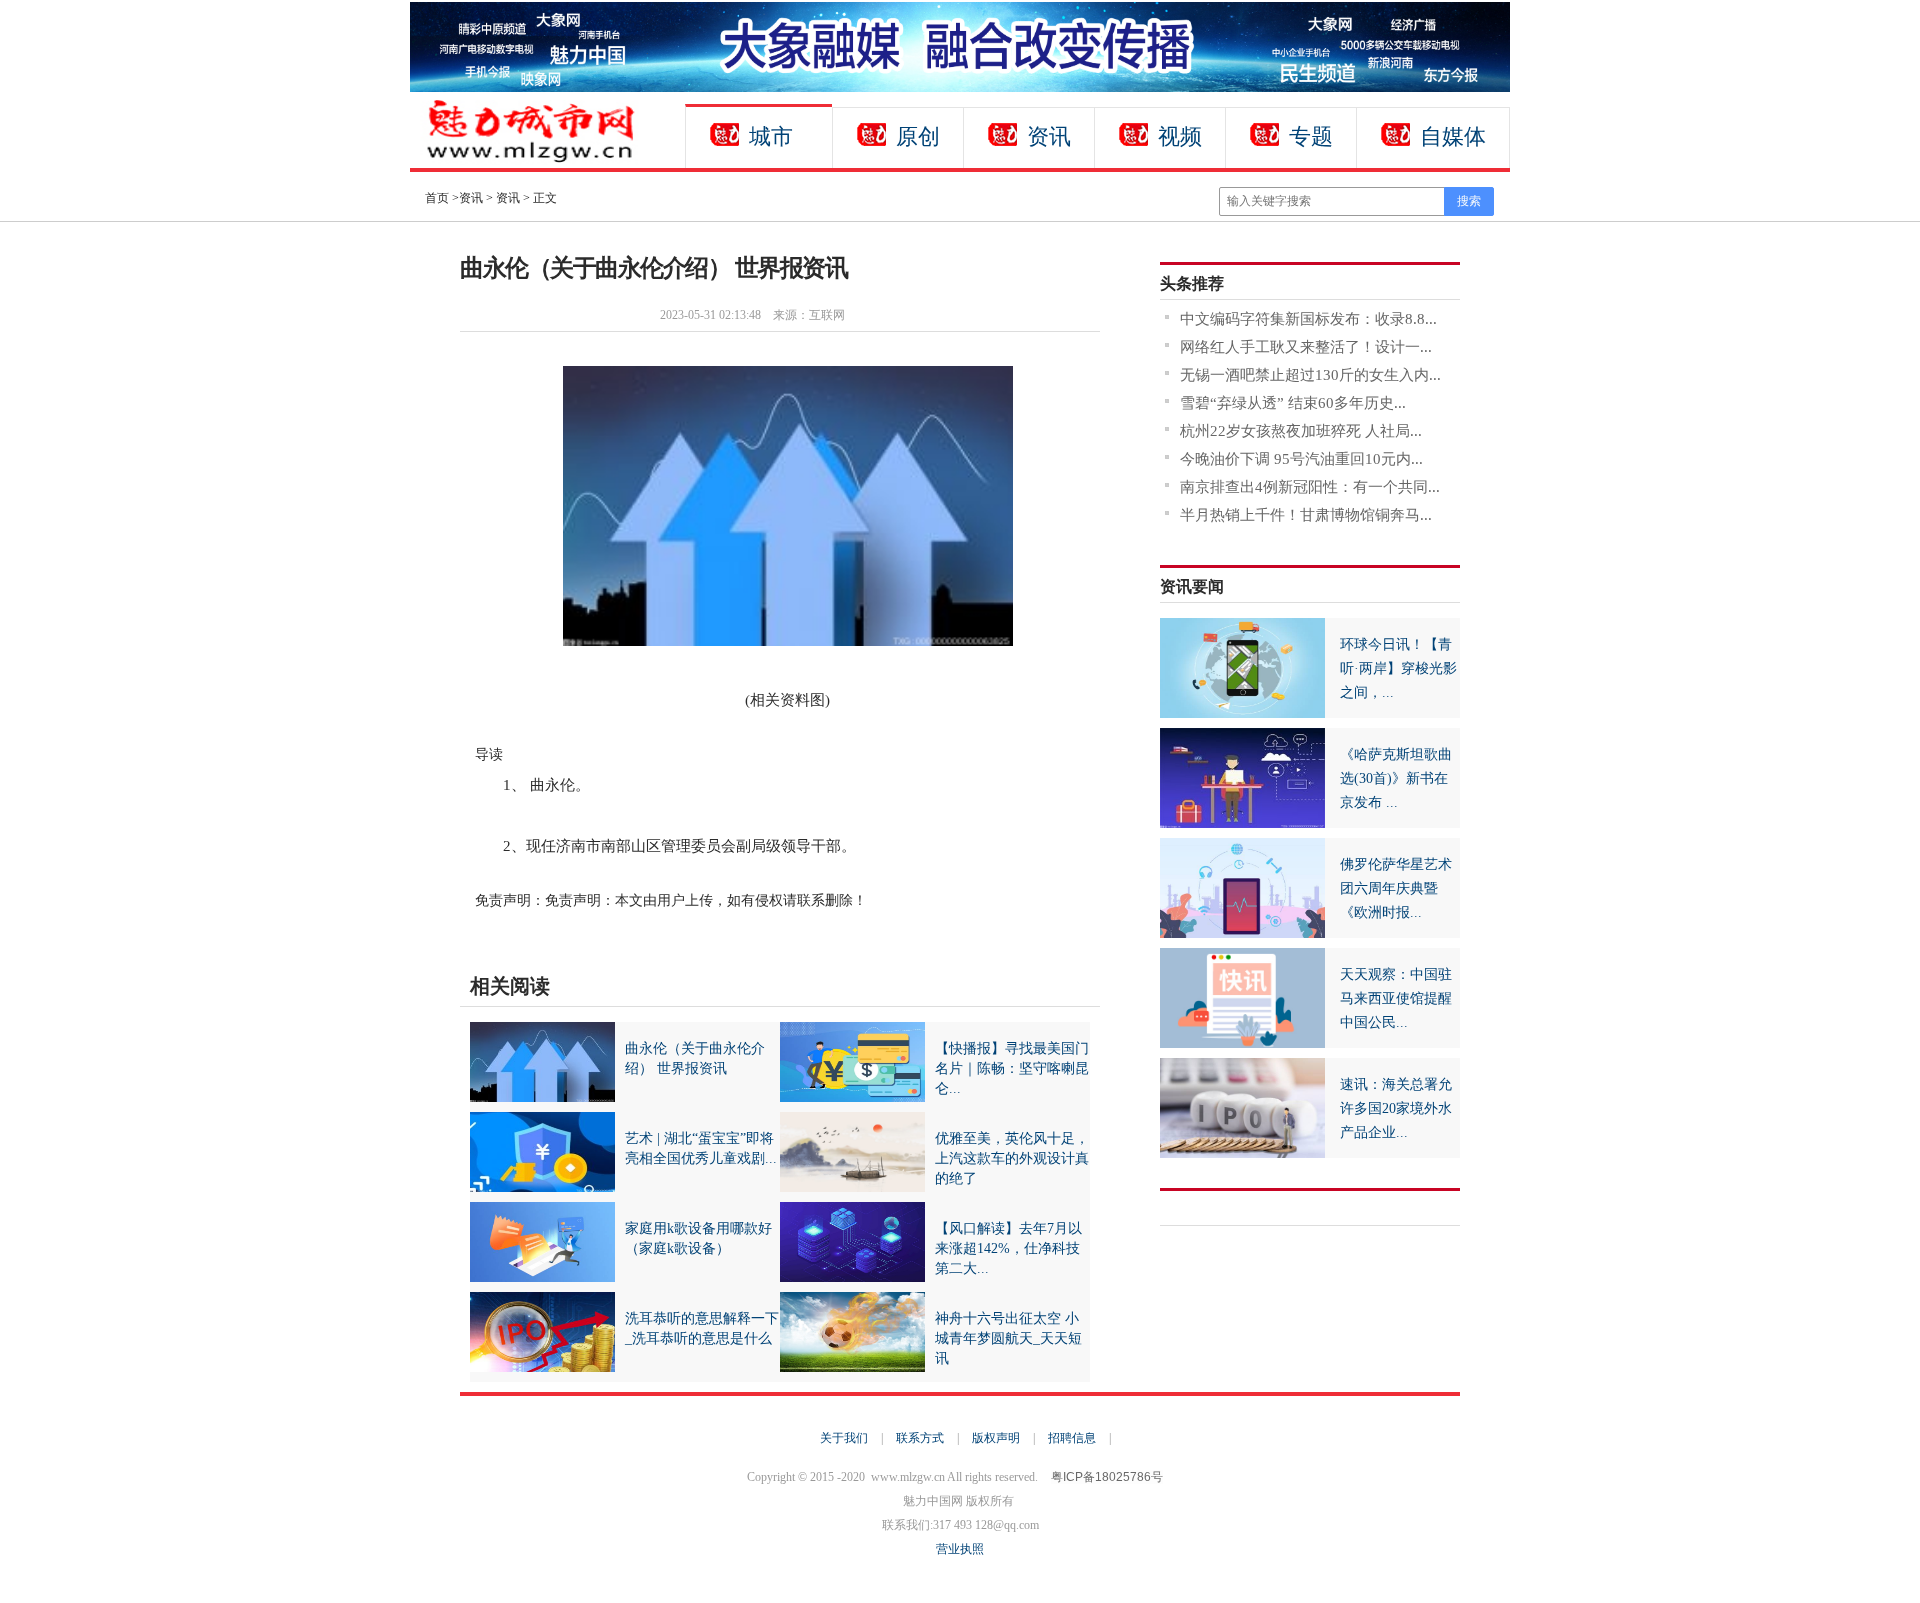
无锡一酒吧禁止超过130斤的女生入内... (1310, 375)
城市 (771, 136)
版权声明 (996, 1438)
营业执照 (960, 1549)
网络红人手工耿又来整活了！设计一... (1306, 347)
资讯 (1049, 136)
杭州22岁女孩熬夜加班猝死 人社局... (1301, 431)
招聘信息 (1072, 1438)
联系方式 (920, 1438)
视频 (1180, 136)
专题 (1311, 136)
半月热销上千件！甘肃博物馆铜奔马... (1306, 515)
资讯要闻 (1192, 586)
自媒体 (1453, 136)
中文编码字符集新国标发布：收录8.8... (1308, 319)
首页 (437, 198)
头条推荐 (1192, 283)
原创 (918, 136)
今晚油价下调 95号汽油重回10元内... (1301, 459)
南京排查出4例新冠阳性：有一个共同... (1310, 487)
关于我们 (844, 1438)
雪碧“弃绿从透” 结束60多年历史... (1293, 403)
